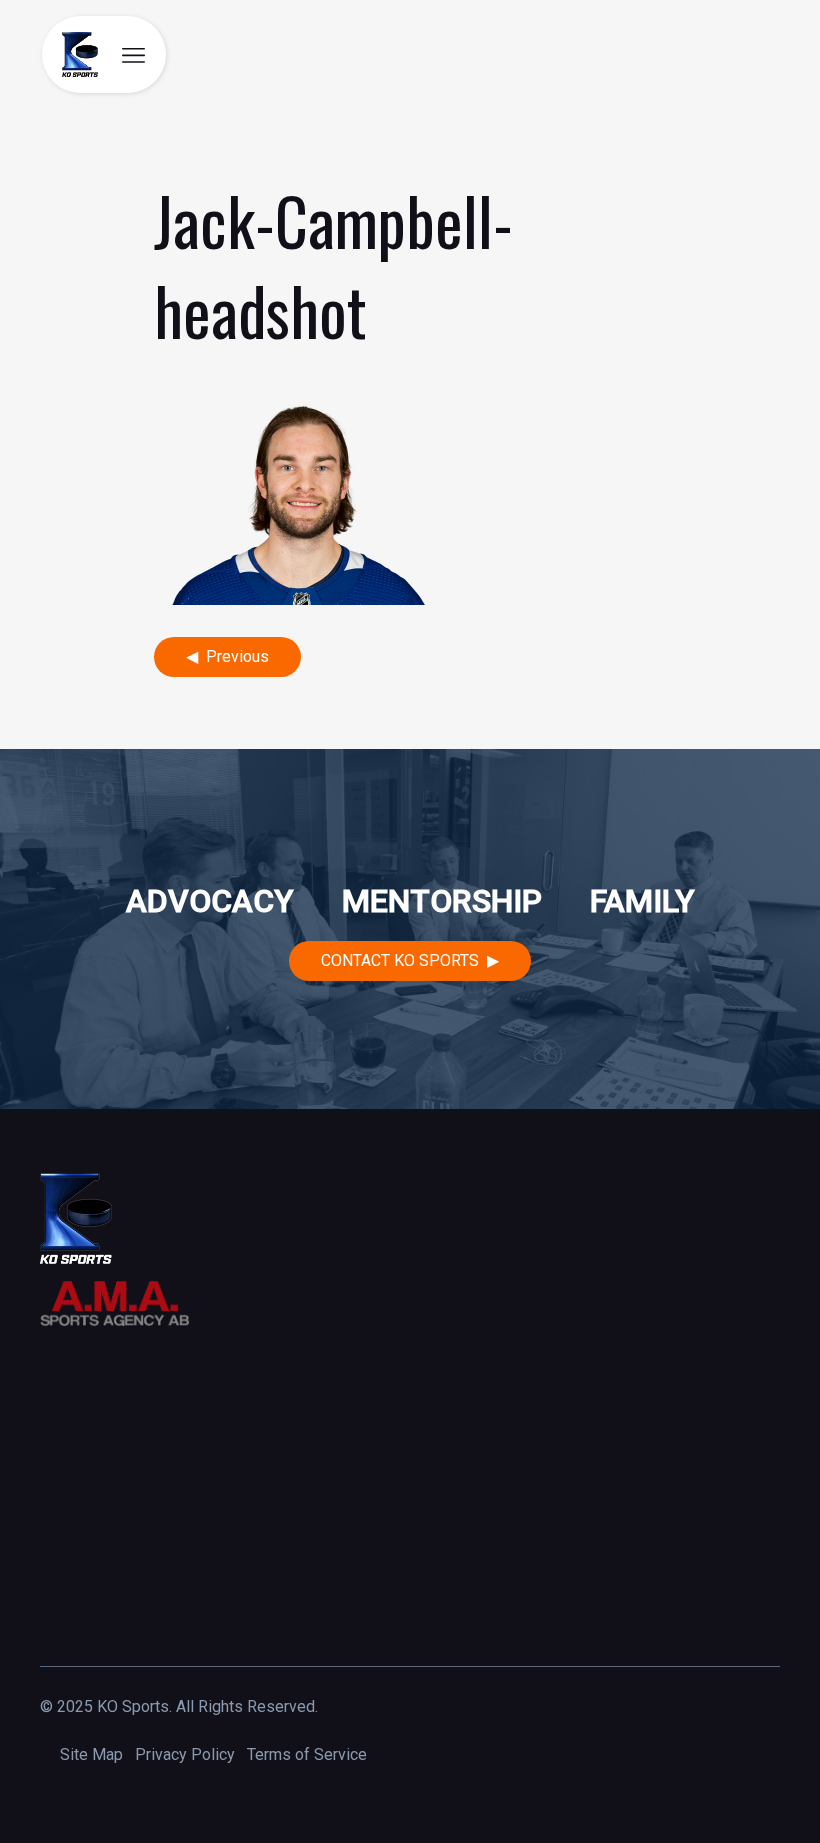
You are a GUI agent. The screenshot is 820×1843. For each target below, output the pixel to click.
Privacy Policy (185, 1754)
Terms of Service (307, 1754)
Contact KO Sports (400, 960)
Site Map (91, 1754)
